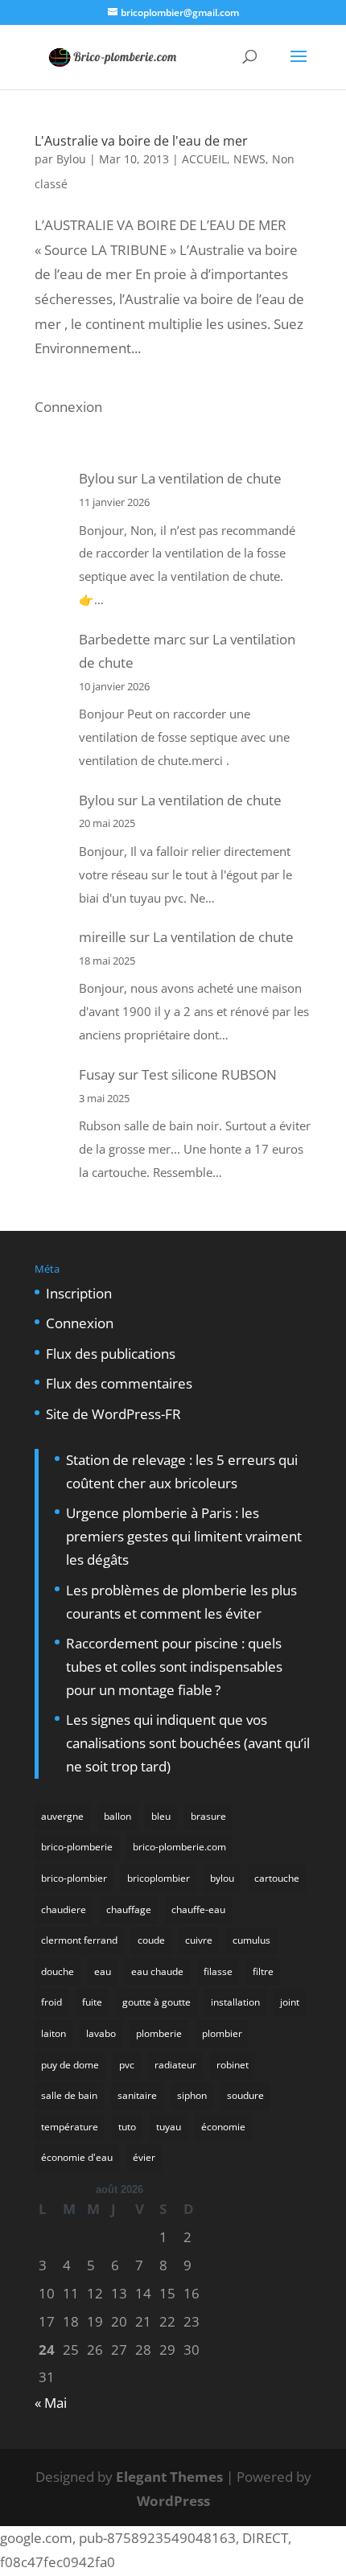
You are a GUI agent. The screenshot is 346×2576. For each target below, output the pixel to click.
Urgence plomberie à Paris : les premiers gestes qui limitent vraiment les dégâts (184, 1536)
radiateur (175, 2065)
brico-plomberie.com (179, 1847)
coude (151, 1940)
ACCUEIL (204, 159)
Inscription (79, 1293)
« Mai (51, 2403)
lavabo (101, 2033)
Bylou (71, 159)
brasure (208, 1816)
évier (144, 2157)
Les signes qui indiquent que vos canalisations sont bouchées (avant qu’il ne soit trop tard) (188, 1743)
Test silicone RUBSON (209, 1074)
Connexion (68, 407)
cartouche (277, 1878)
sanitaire (137, 2095)
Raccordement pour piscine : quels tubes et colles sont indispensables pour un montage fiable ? (174, 1667)
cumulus (251, 1940)
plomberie (159, 2033)
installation (235, 2002)
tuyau (169, 2127)
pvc (127, 2065)
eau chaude (157, 1971)
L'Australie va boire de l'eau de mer (141, 141)
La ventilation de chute (211, 478)
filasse (218, 1971)
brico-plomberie (77, 1847)
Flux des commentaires (119, 1383)
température (70, 2127)
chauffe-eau (198, 1909)
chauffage (129, 1909)
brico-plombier (74, 1878)
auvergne (62, 1816)
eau (103, 1971)
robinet (233, 2065)
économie (223, 2127)
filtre (263, 1971)
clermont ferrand (79, 1940)
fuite (92, 2002)
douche (58, 1971)
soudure (245, 2095)
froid (51, 2002)
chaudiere (64, 1909)
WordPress (173, 2501)
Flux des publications (111, 1354)
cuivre (199, 1940)
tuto (127, 2127)
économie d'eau (77, 2157)
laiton (54, 2033)
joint (290, 2002)
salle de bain (69, 2095)
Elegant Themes (169, 2477)
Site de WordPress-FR (113, 1414)
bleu (161, 1816)
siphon (192, 2095)
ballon (117, 1816)
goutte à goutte (157, 2002)
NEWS (249, 159)
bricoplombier (159, 1878)
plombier (222, 2033)
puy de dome (70, 2065)
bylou (222, 1878)
